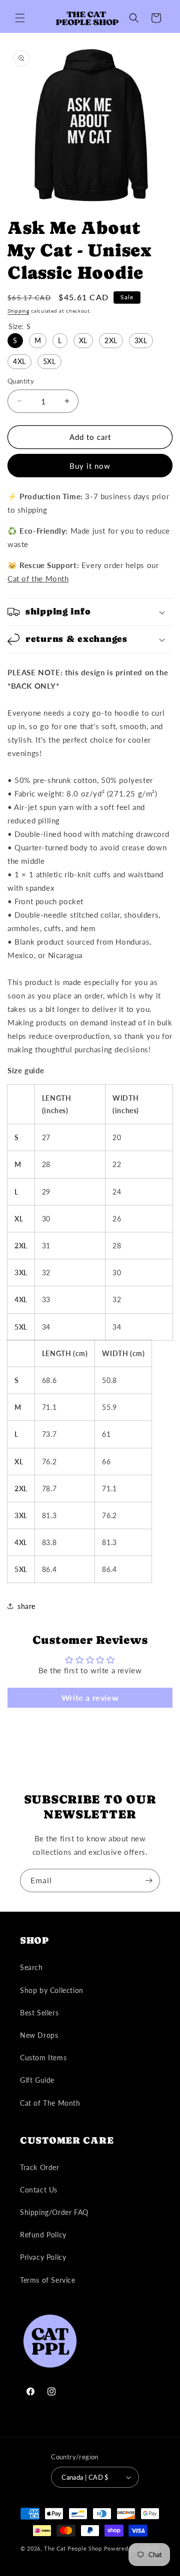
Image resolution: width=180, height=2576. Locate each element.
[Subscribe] (148, 1881)
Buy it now (90, 466)
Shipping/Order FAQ (54, 2212)
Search (31, 1967)
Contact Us (39, 2190)
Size (19, 326)
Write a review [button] (90, 1697)
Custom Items (43, 2058)
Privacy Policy (43, 2257)
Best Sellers (39, 2013)
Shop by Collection (52, 1990)
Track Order (40, 2167)
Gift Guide (37, 2080)
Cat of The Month (50, 2103)
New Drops (39, 2035)
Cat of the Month (38, 579)
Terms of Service (48, 2280)
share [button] (26, 1606)
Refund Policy (43, 2235)
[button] (20, 18)
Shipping (18, 311)
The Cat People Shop (73, 2548)
